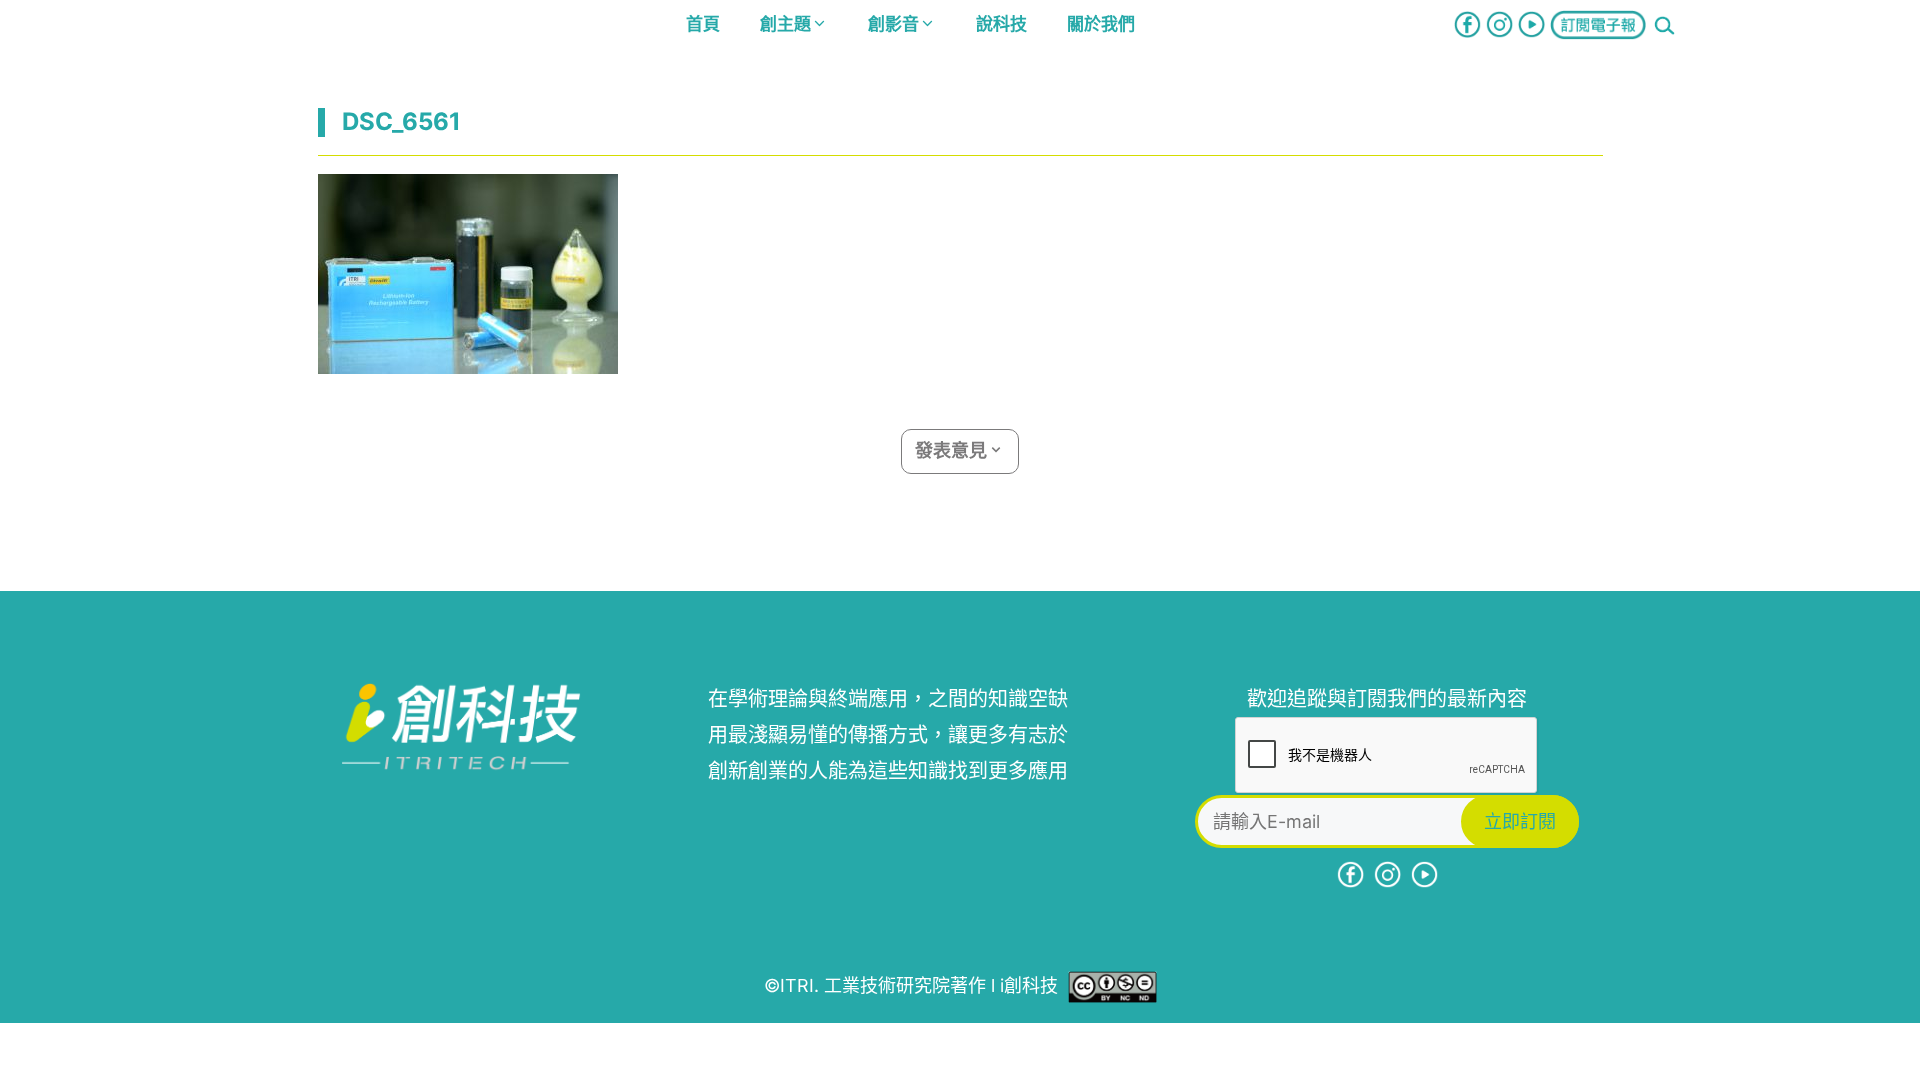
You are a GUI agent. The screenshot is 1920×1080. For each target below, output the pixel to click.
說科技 (1001, 24)
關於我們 (1101, 24)
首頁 (703, 24)
